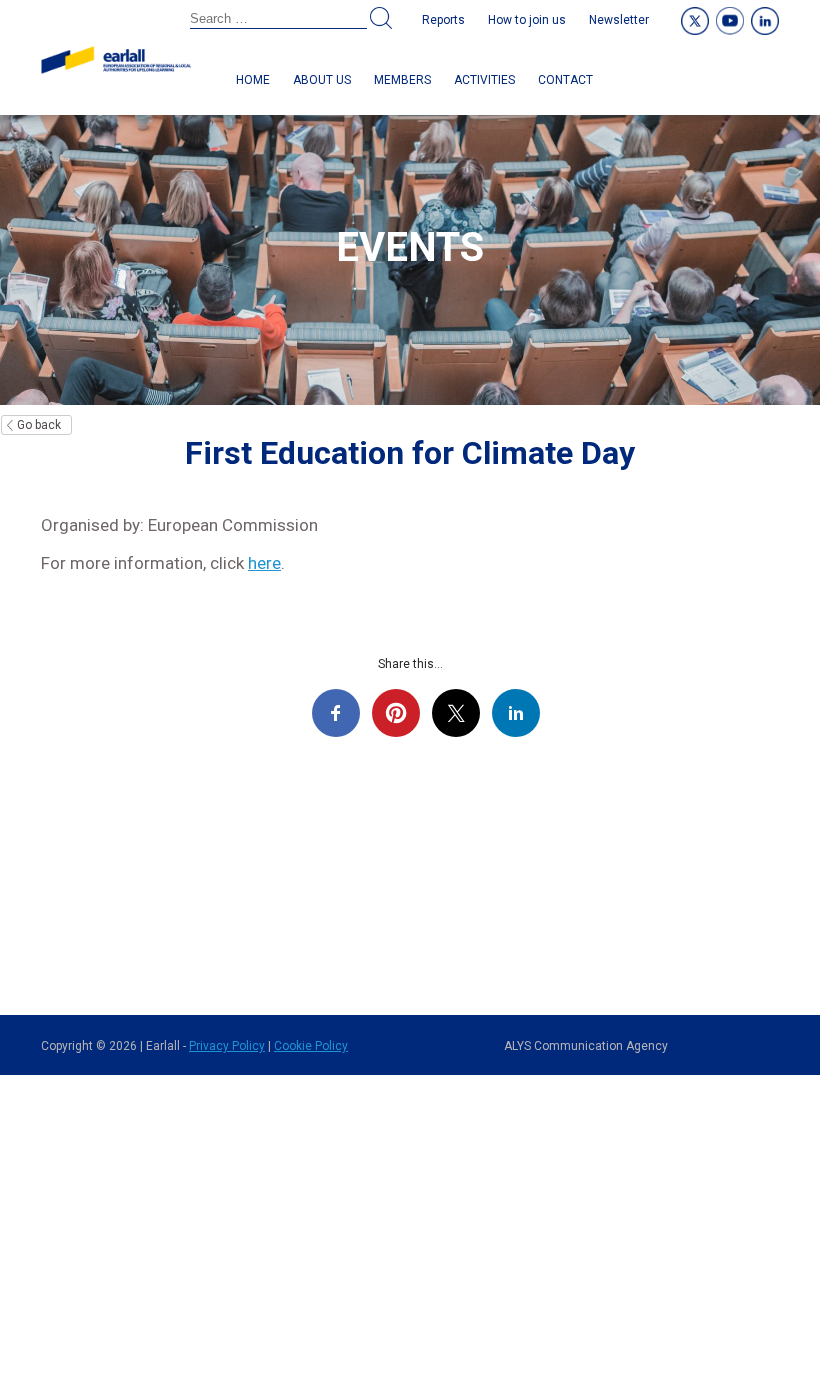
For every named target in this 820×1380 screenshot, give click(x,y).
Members (402, 80)
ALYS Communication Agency (586, 1046)
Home (253, 80)
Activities (484, 80)
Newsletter (619, 20)
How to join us (527, 20)
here (264, 563)
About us (322, 80)
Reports (443, 20)
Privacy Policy (227, 1046)
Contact (565, 80)
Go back (39, 425)
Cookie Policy (311, 1046)
